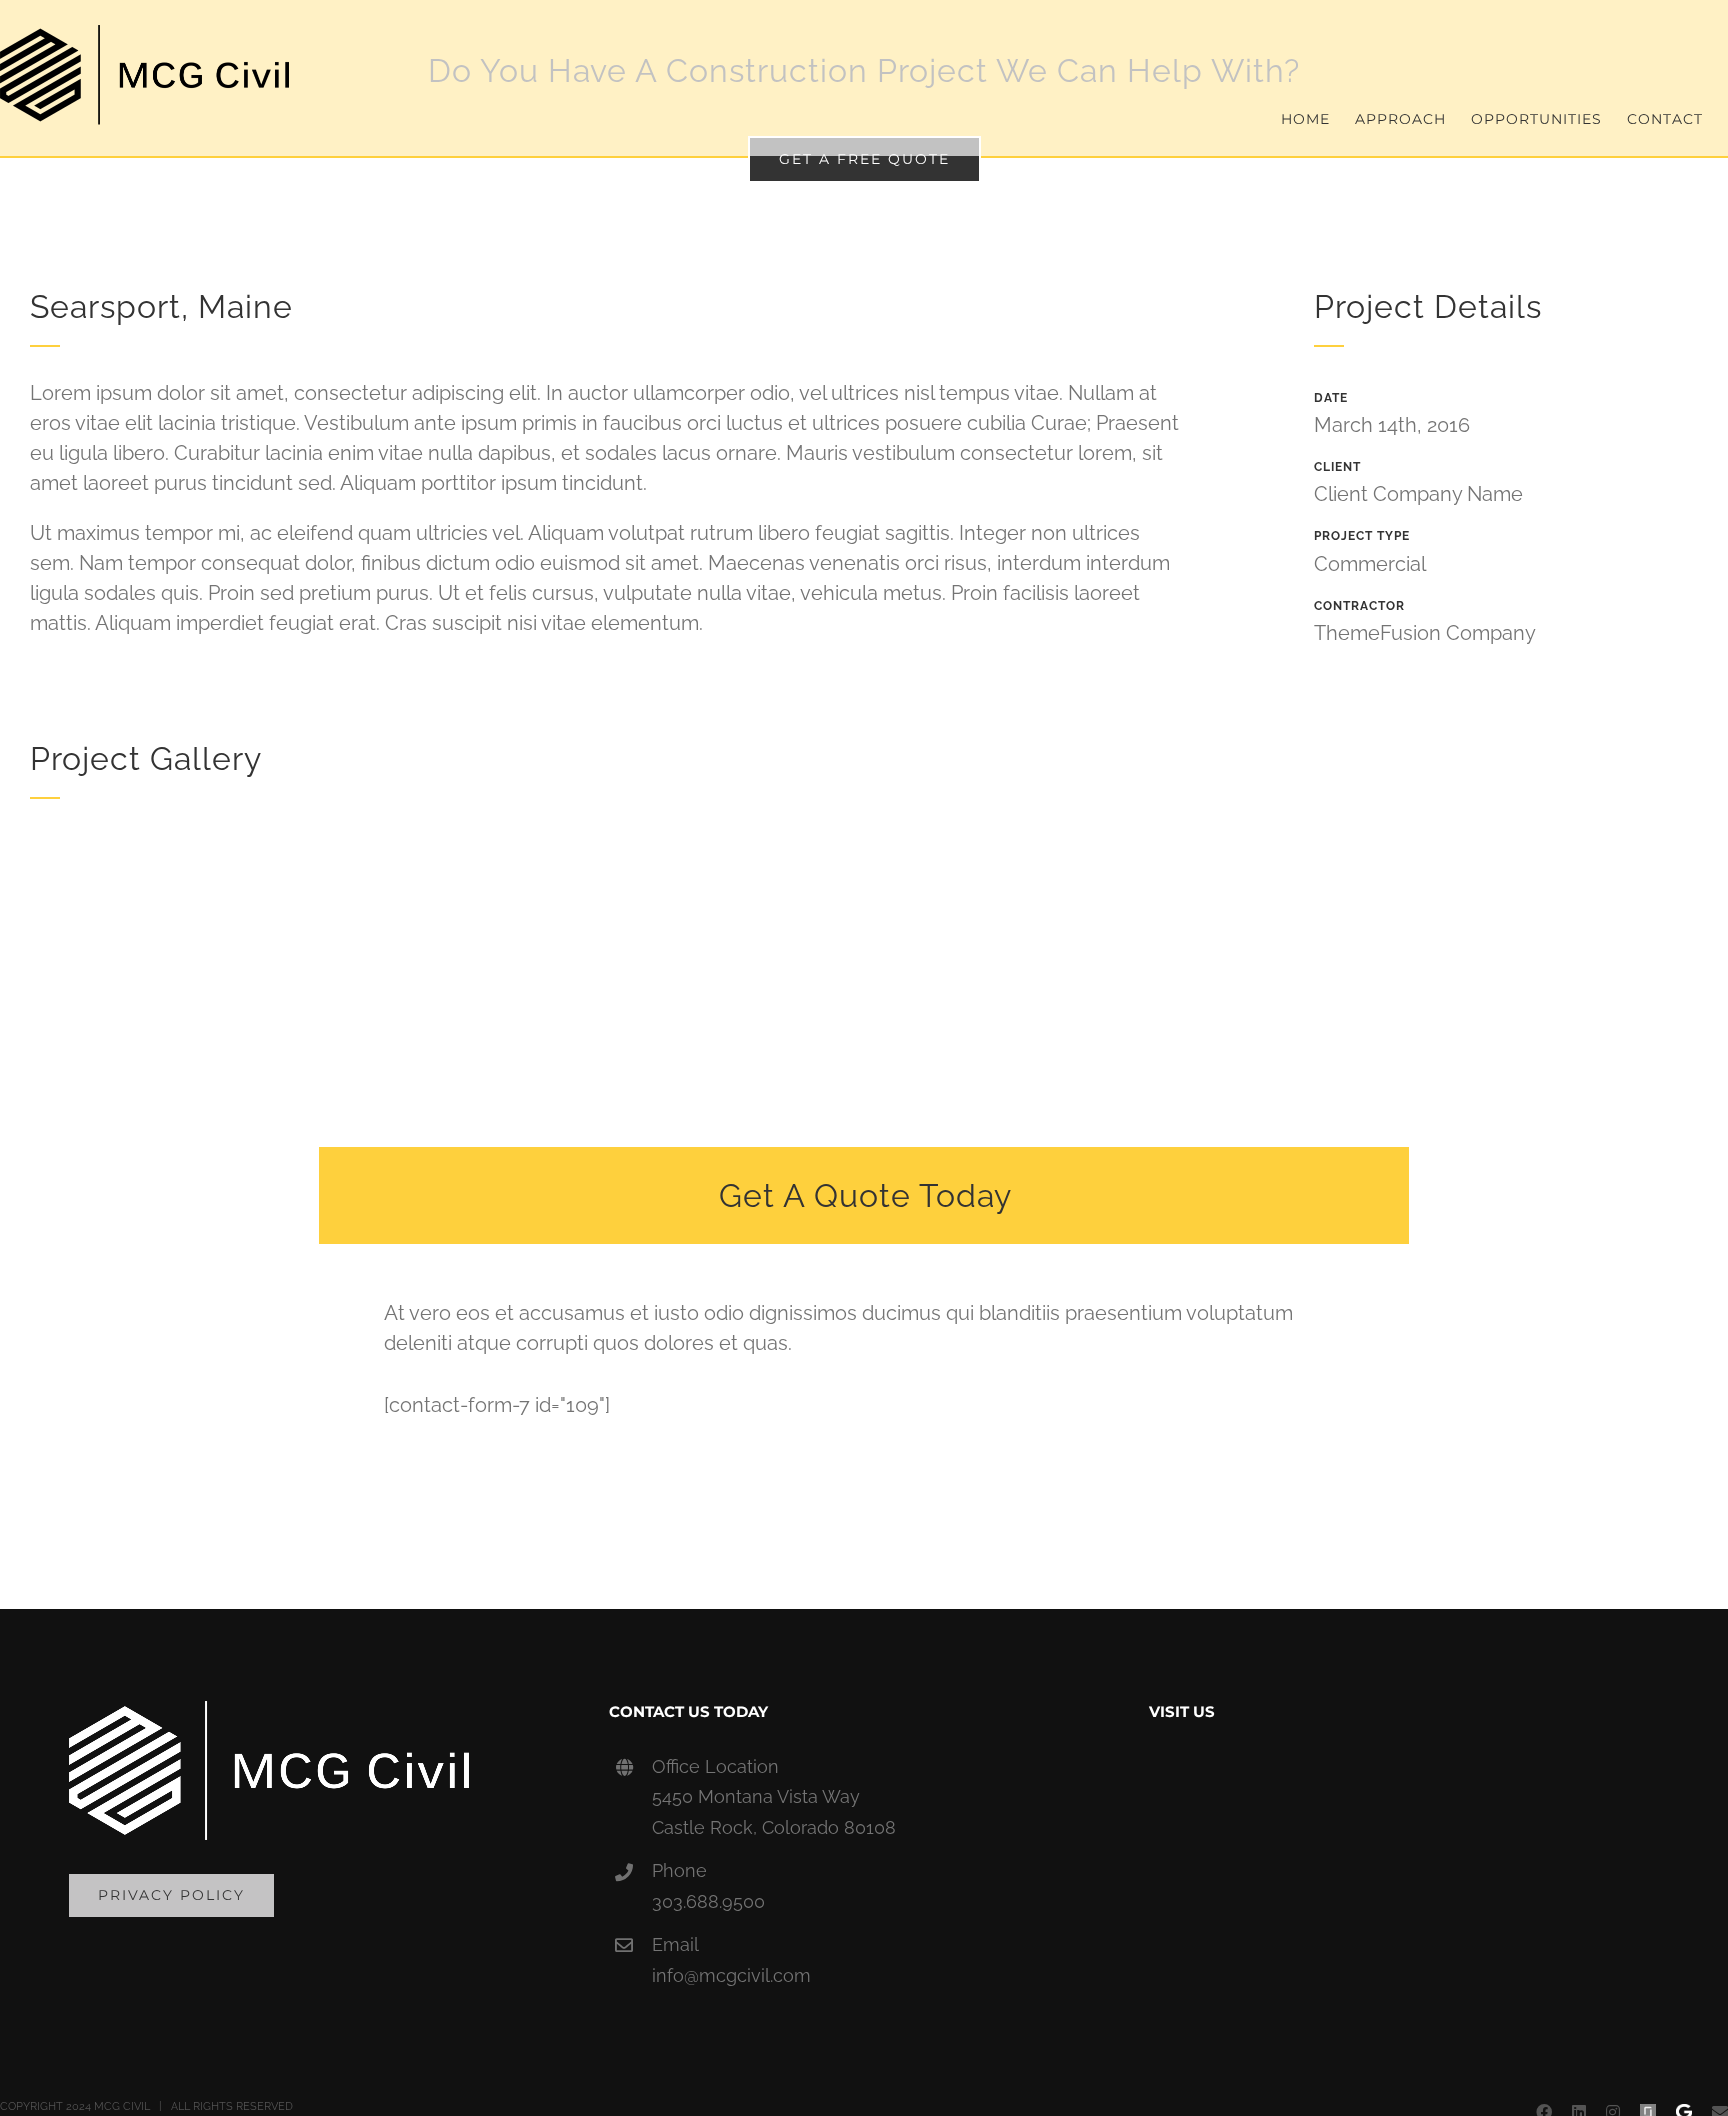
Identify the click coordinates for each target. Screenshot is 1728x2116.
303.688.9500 (708, 1901)
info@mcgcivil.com (731, 1975)
